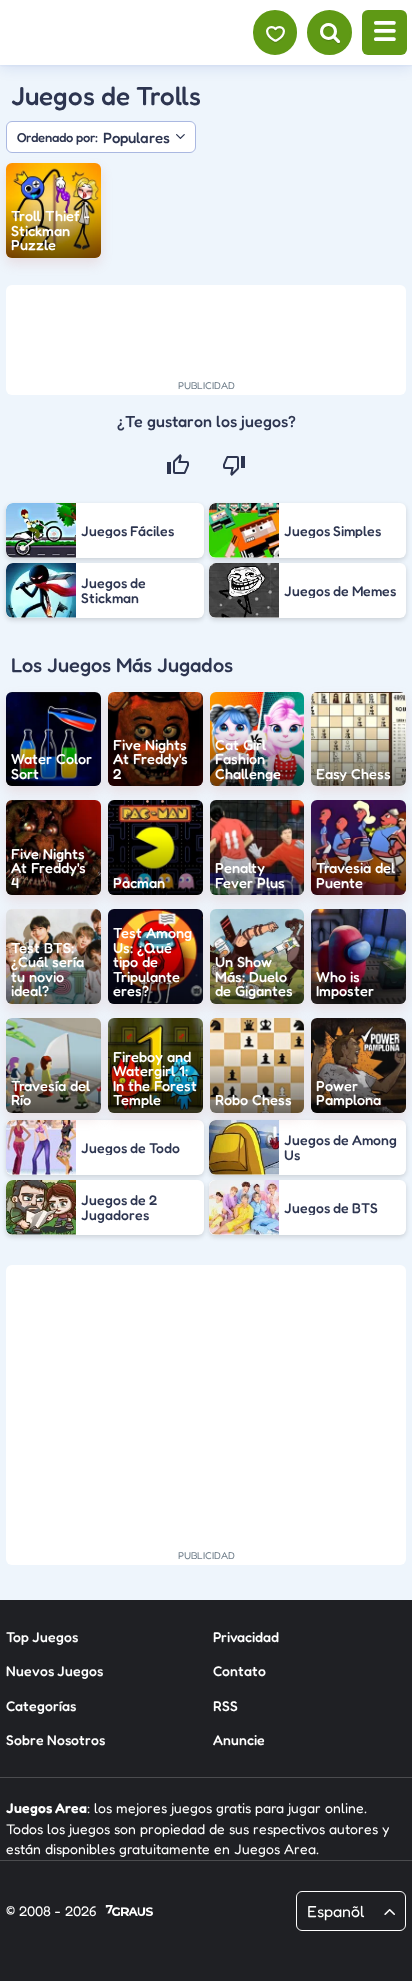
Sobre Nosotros (55, 1739)
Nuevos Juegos (54, 1670)
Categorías (41, 1705)
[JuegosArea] (123, 33)
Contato (239, 1670)
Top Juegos (42, 1636)
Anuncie (239, 1739)
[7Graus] (129, 1912)
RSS (225, 1705)
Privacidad (246, 1636)
